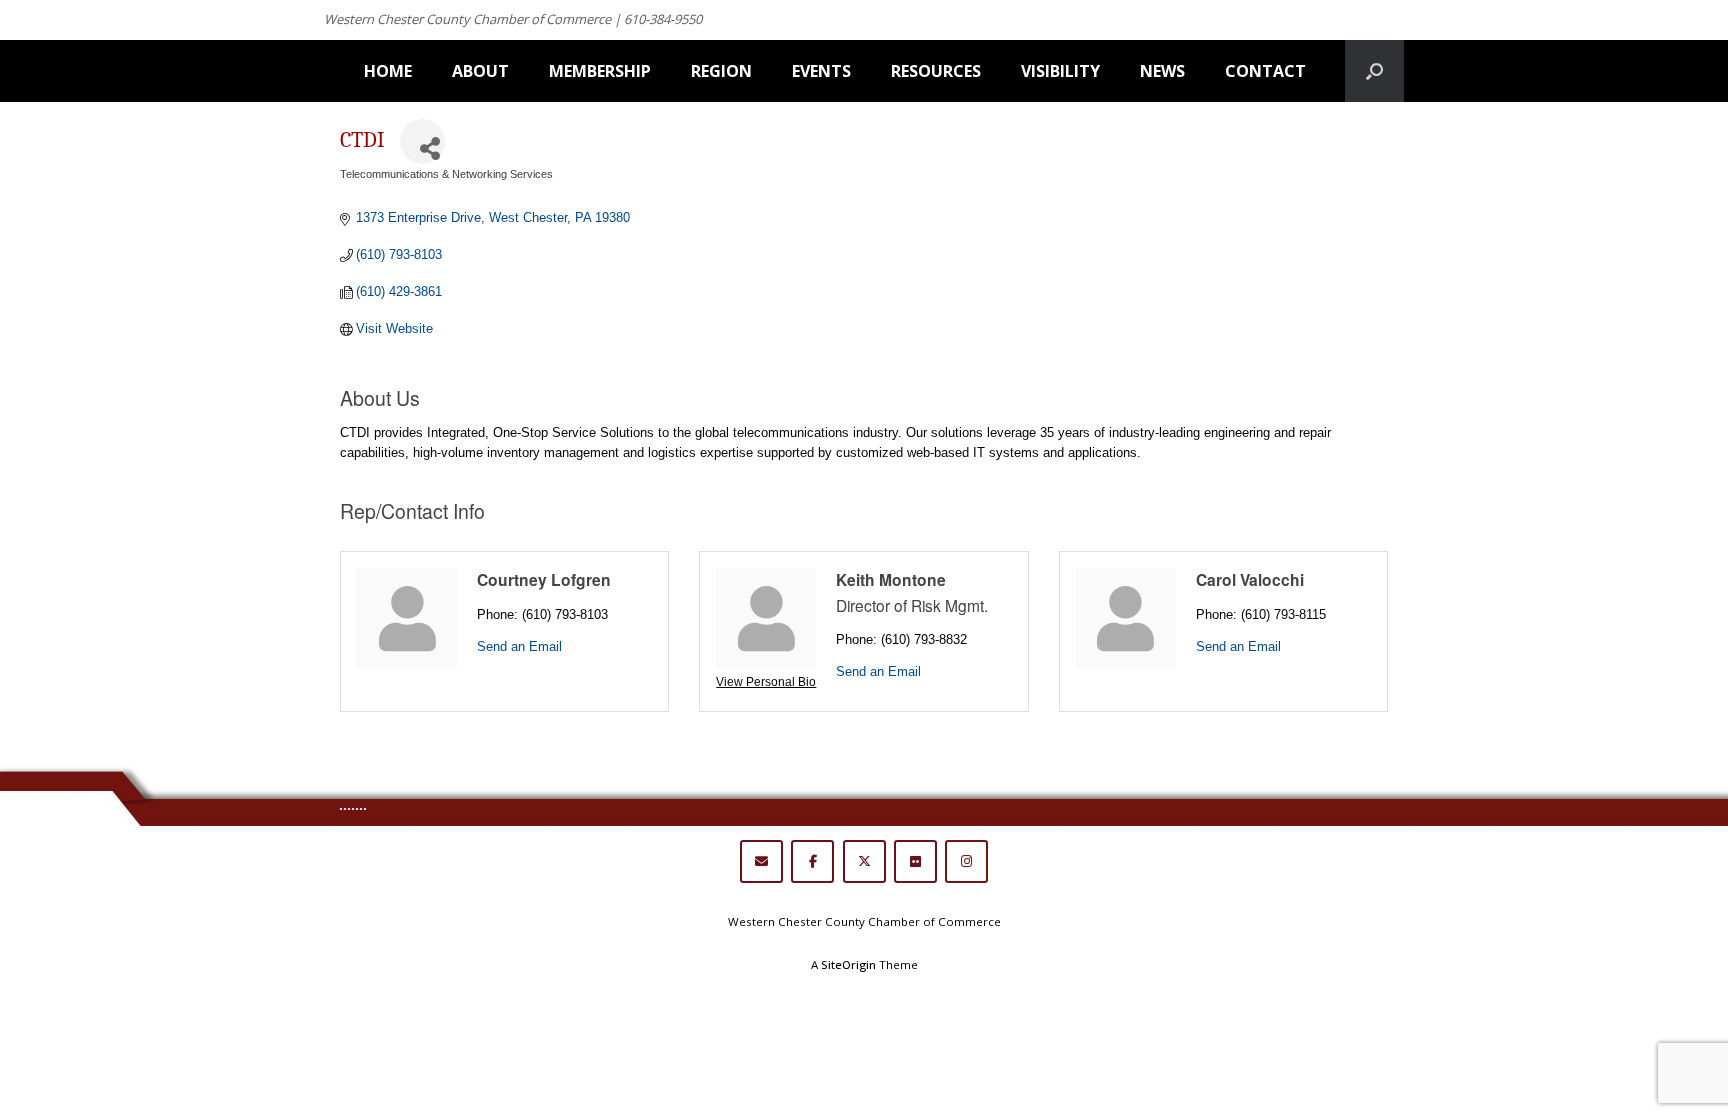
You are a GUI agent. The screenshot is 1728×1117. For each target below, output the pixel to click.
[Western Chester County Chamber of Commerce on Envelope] (761, 861)
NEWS (1162, 71)
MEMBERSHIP (600, 71)
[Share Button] (422, 141)
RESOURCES (936, 71)
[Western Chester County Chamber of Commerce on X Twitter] (864, 861)
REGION (721, 71)
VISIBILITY (1060, 71)
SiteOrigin (848, 964)
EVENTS (821, 71)
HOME (388, 71)
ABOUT (480, 71)
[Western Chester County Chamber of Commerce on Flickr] (915, 861)
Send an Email (519, 646)
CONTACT (1265, 71)
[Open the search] (1374, 71)
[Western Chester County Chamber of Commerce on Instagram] (966, 861)
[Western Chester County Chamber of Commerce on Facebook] (812, 861)
